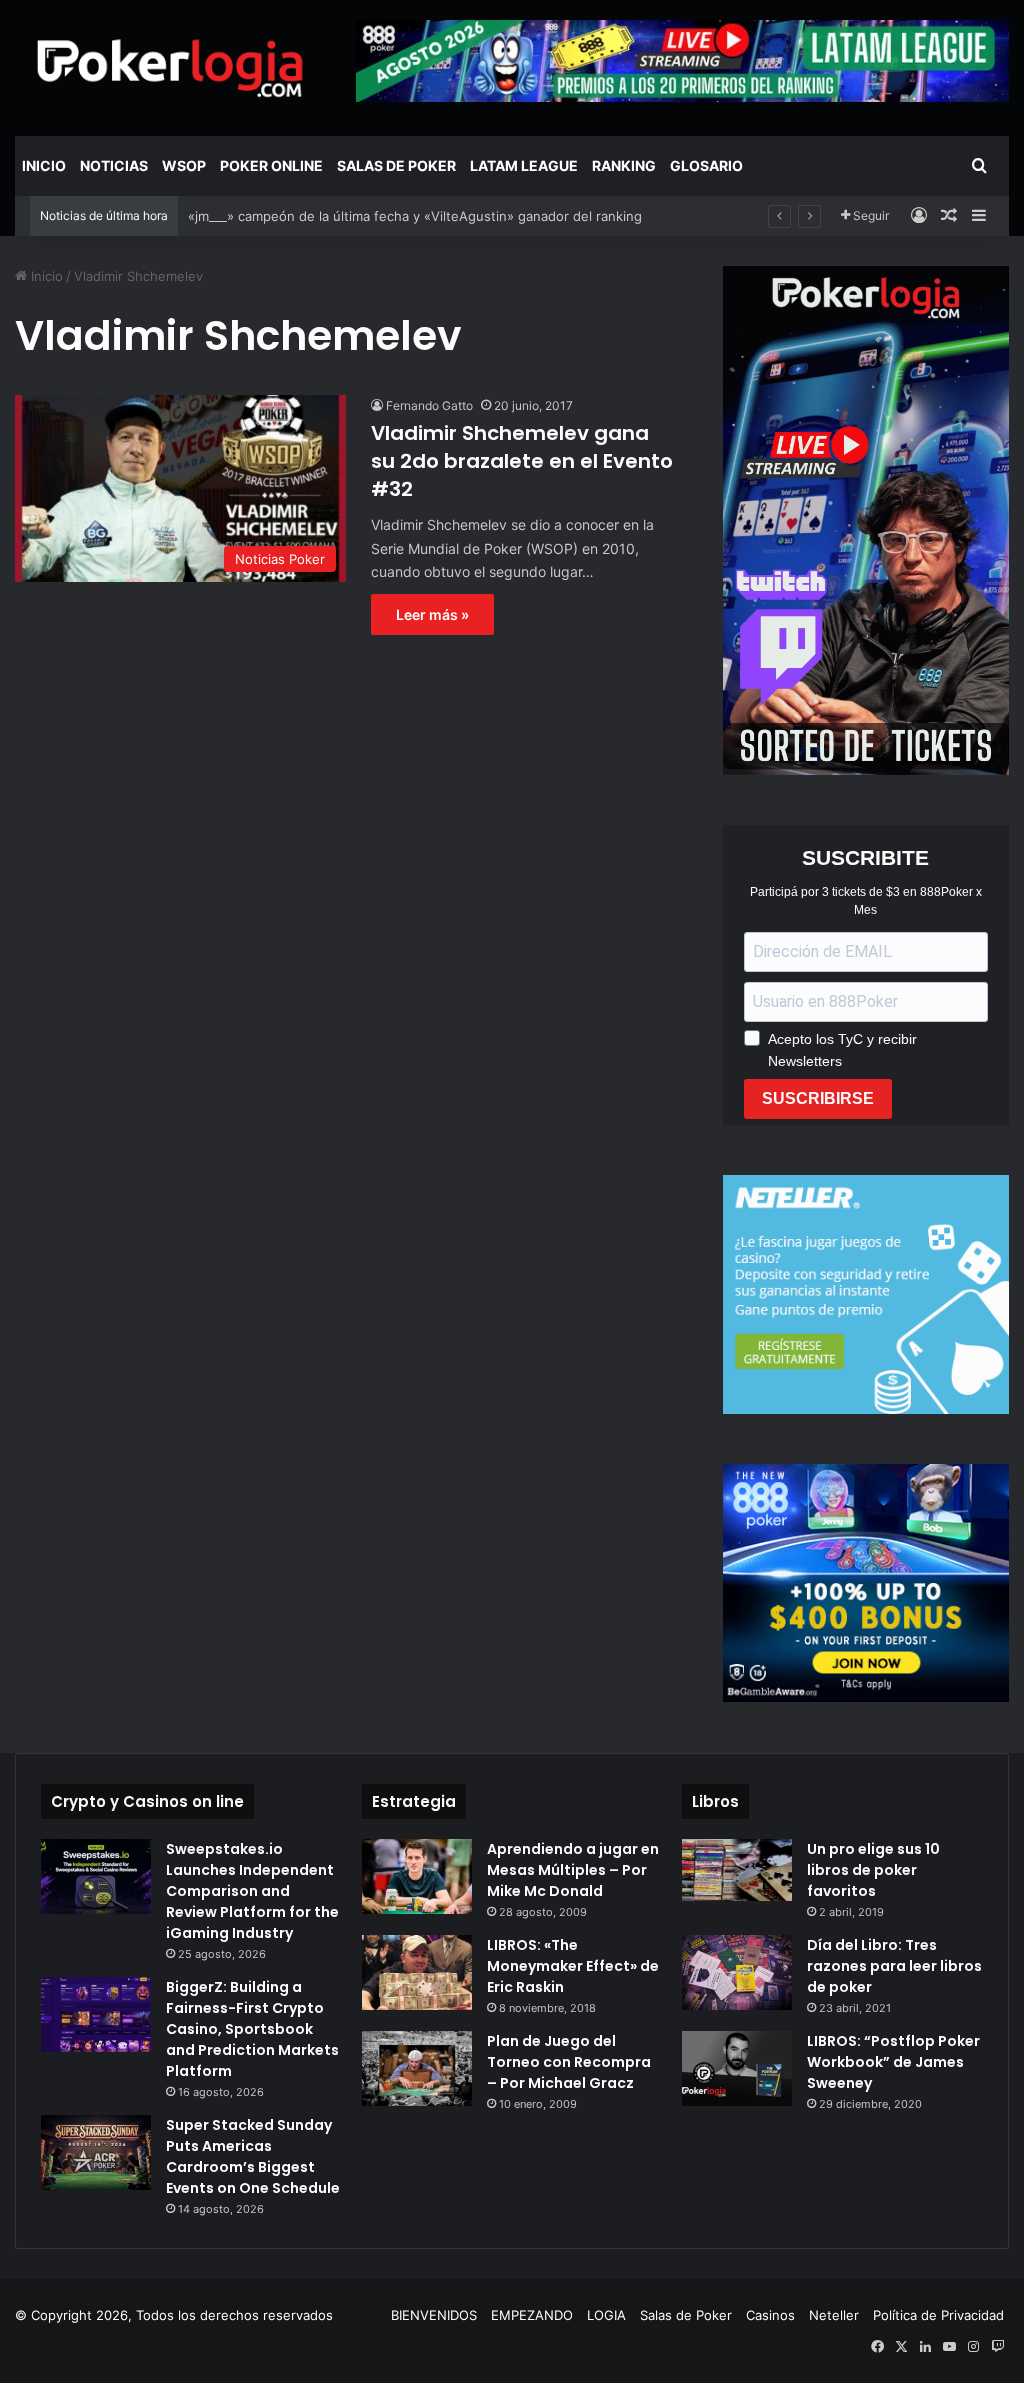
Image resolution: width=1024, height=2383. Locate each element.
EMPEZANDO (532, 2315)
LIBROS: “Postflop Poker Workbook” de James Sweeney (893, 2062)
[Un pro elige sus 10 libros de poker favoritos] (737, 1870)
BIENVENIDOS (434, 2315)
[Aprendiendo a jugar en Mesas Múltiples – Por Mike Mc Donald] (417, 1876)
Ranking (624, 165)
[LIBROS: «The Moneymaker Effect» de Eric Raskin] (417, 1972)
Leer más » (432, 614)
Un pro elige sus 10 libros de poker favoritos (873, 1870)
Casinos (770, 2315)
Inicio (44, 165)
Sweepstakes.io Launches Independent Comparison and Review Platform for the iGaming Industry (252, 1891)
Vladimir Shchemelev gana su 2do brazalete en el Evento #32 (522, 461)
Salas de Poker (396, 165)
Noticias (114, 165)
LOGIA (606, 2315)
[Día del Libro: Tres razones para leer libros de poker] (737, 1972)
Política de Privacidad (938, 2315)
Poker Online (271, 165)
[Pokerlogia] (170, 67)
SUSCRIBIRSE (818, 1098)
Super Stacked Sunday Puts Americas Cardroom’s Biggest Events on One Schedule (253, 2156)
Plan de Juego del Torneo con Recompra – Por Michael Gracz (569, 2062)
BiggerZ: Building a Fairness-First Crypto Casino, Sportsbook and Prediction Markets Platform (252, 2029)
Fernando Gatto (429, 405)
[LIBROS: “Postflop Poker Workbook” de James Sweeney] (737, 2068)
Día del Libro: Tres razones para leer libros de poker (894, 1966)
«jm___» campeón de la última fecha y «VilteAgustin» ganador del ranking (415, 216)
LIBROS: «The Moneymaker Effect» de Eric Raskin (573, 1966)
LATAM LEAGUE (524, 165)
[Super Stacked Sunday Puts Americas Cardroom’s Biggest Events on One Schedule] (96, 2152)
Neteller (834, 2315)
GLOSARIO (706, 165)
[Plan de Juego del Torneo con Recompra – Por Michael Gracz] (417, 2068)
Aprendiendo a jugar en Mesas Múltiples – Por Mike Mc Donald (573, 1870)
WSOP (184, 165)
